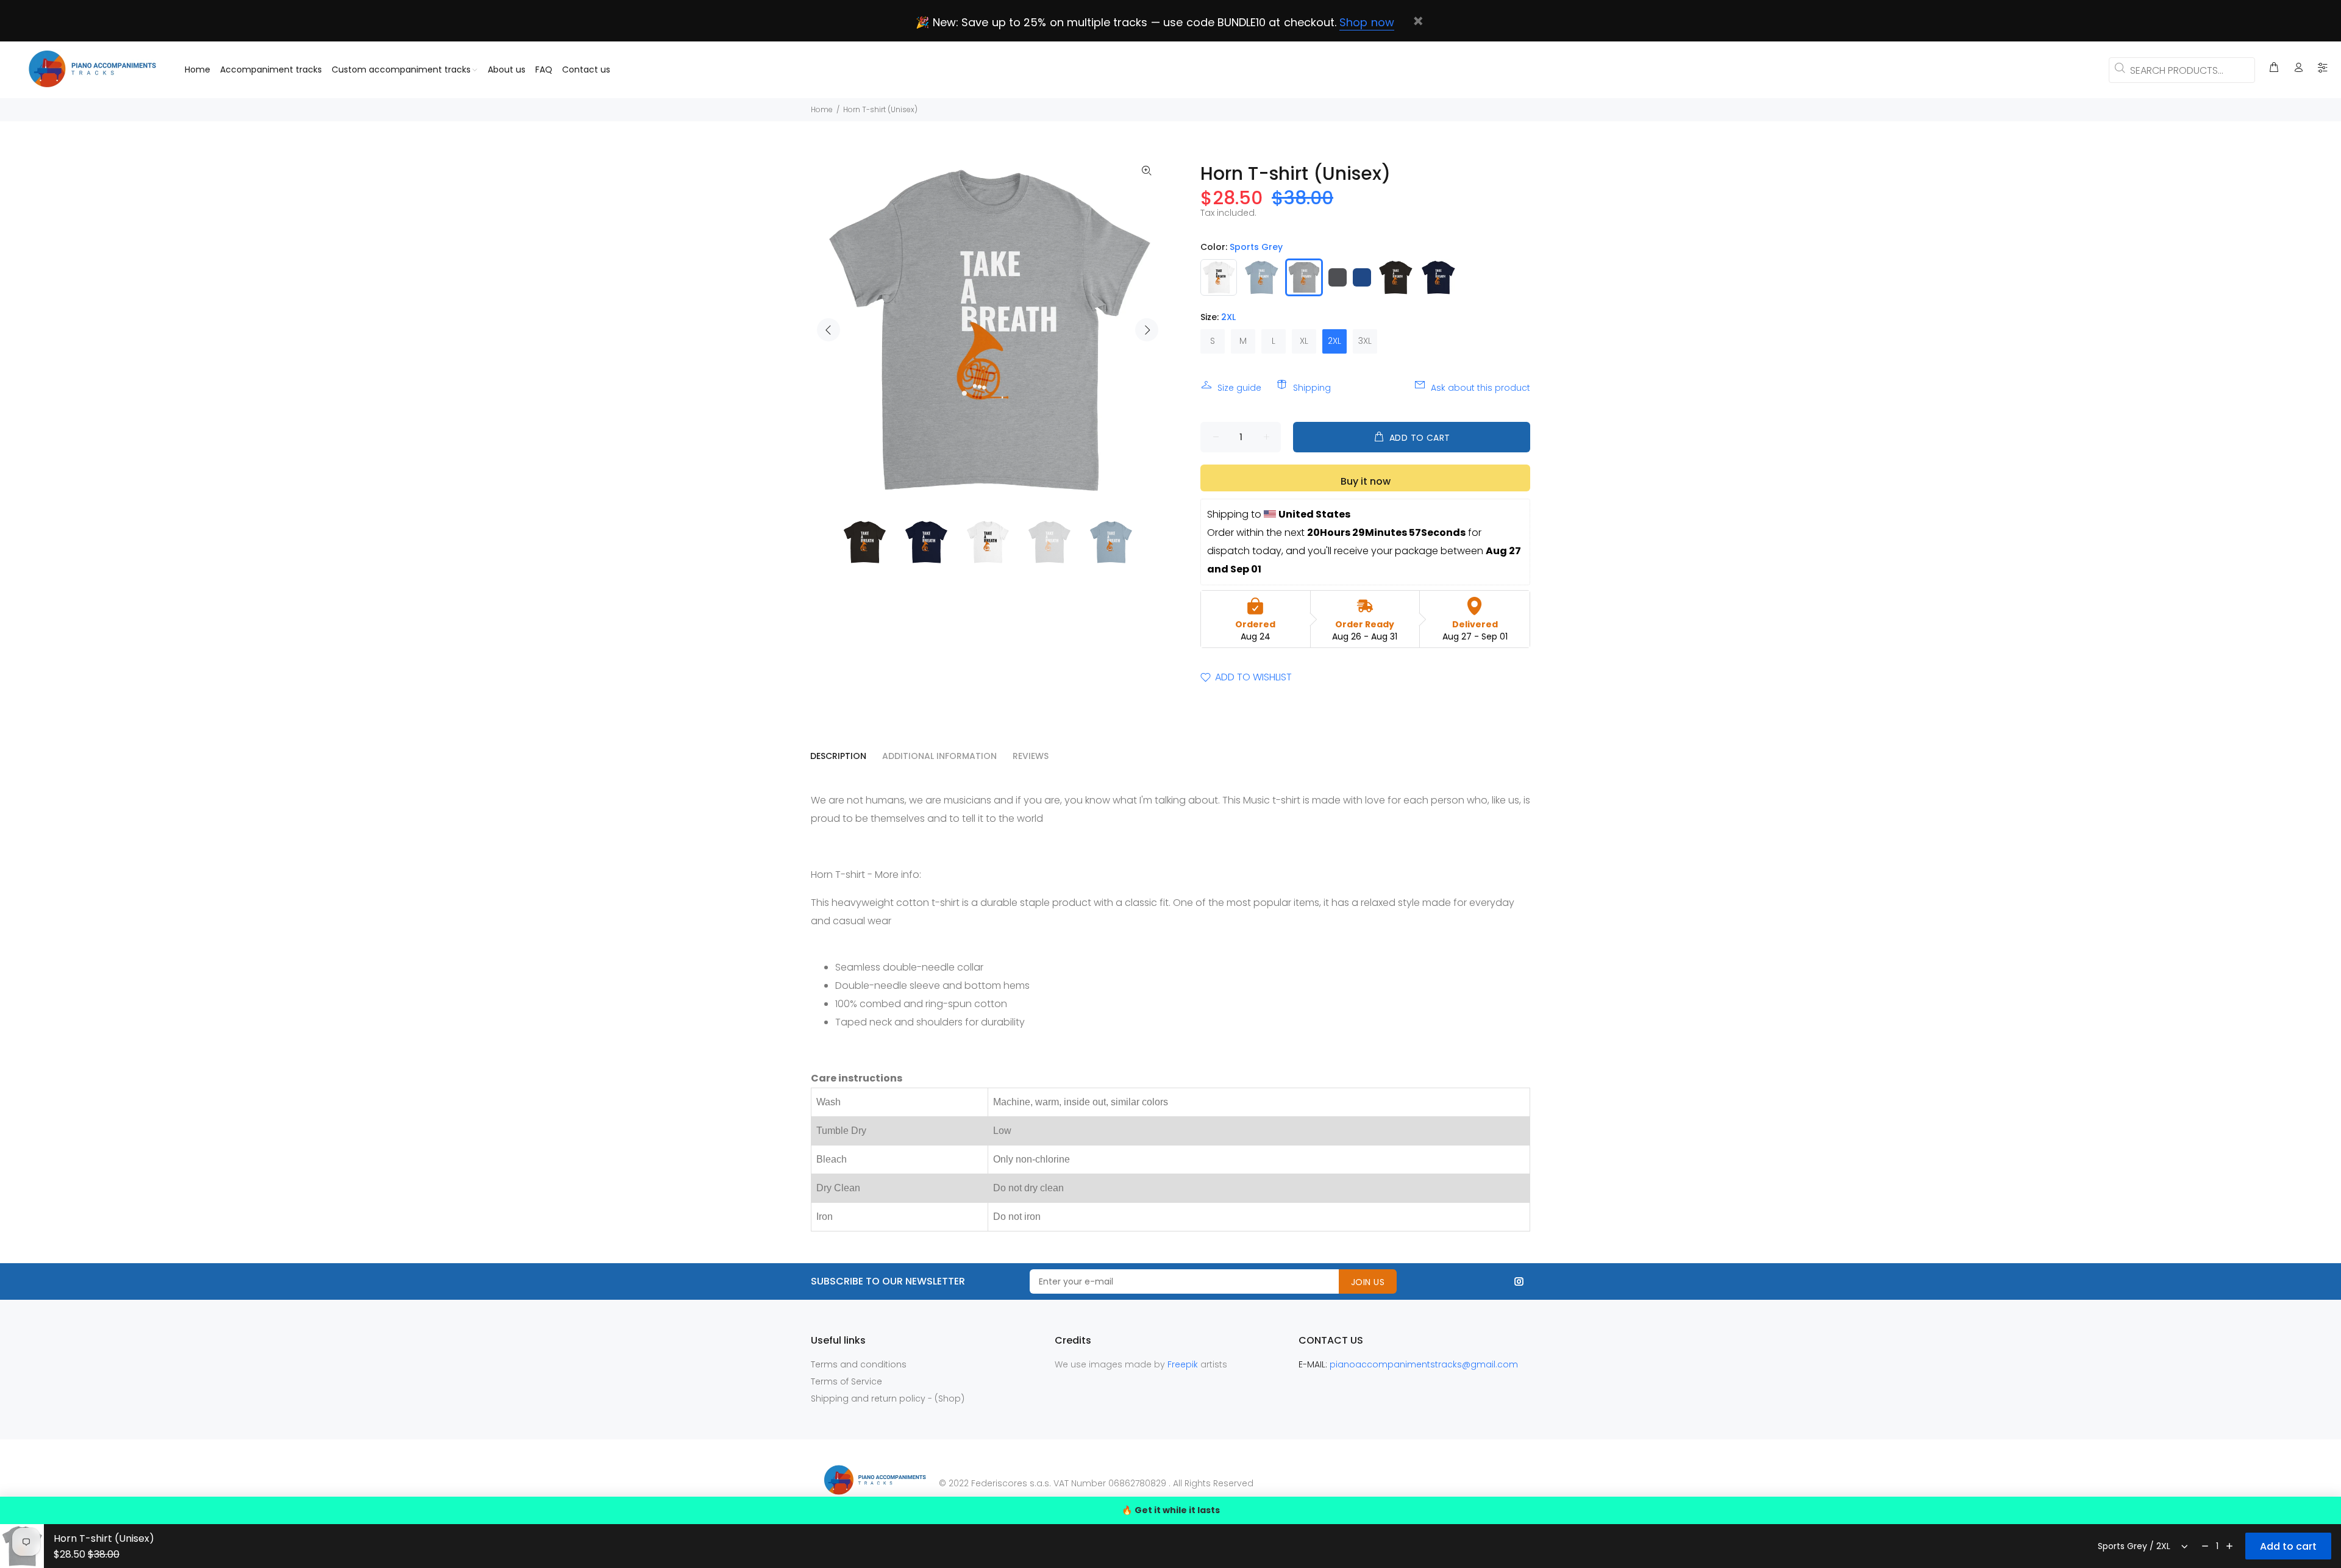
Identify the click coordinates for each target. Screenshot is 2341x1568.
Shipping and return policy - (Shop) (888, 1399)
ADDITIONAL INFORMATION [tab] (939, 756)
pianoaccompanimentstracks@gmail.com (1424, 1364)
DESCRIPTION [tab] (838, 756)
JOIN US (1368, 1282)
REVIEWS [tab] (1031, 756)
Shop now (1366, 22)
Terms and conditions (859, 1364)
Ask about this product (1480, 388)
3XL (1365, 341)
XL (1304, 341)
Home (822, 109)
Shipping (1312, 388)
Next (1147, 330)
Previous (828, 330)
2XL (1334, 341)
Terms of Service (846, 1381)
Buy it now (1366, 481)
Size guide (1239, 388)
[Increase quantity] (2229, 1546)
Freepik (1184, 1364)
